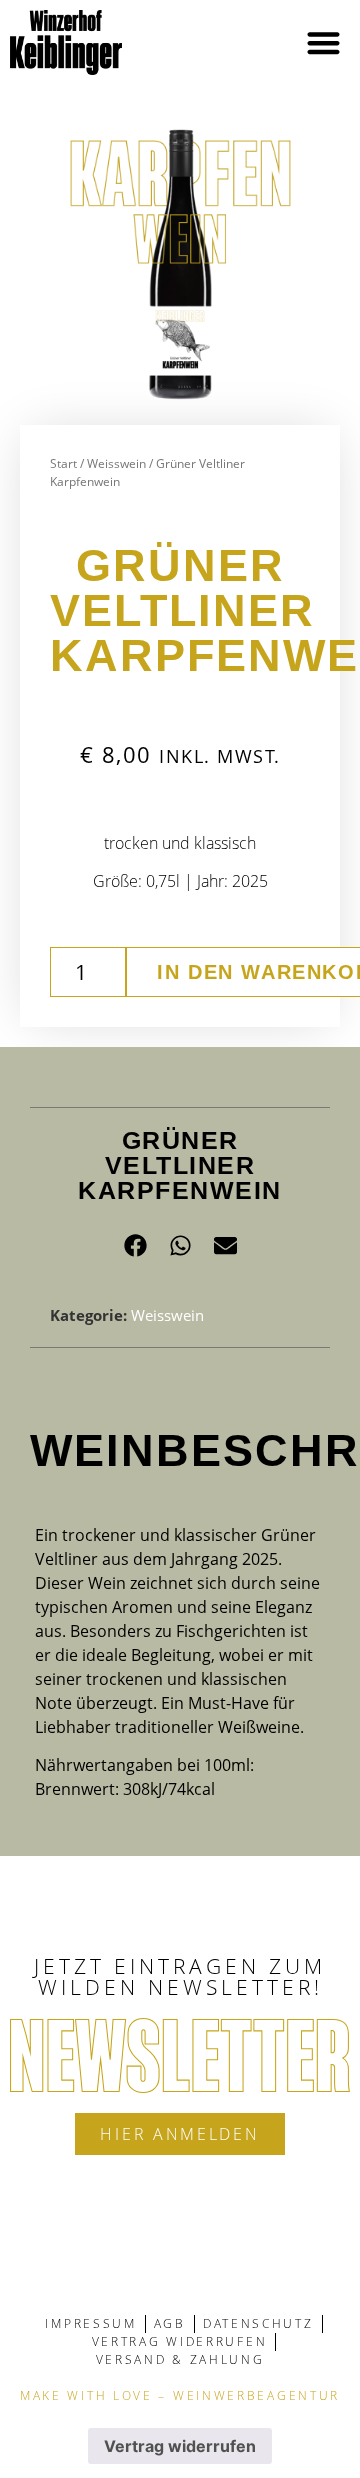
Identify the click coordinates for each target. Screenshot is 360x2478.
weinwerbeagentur (256, 2395)
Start (63, 463)
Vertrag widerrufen (180, 2446)
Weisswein (116, 463)
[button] (324, 42)
